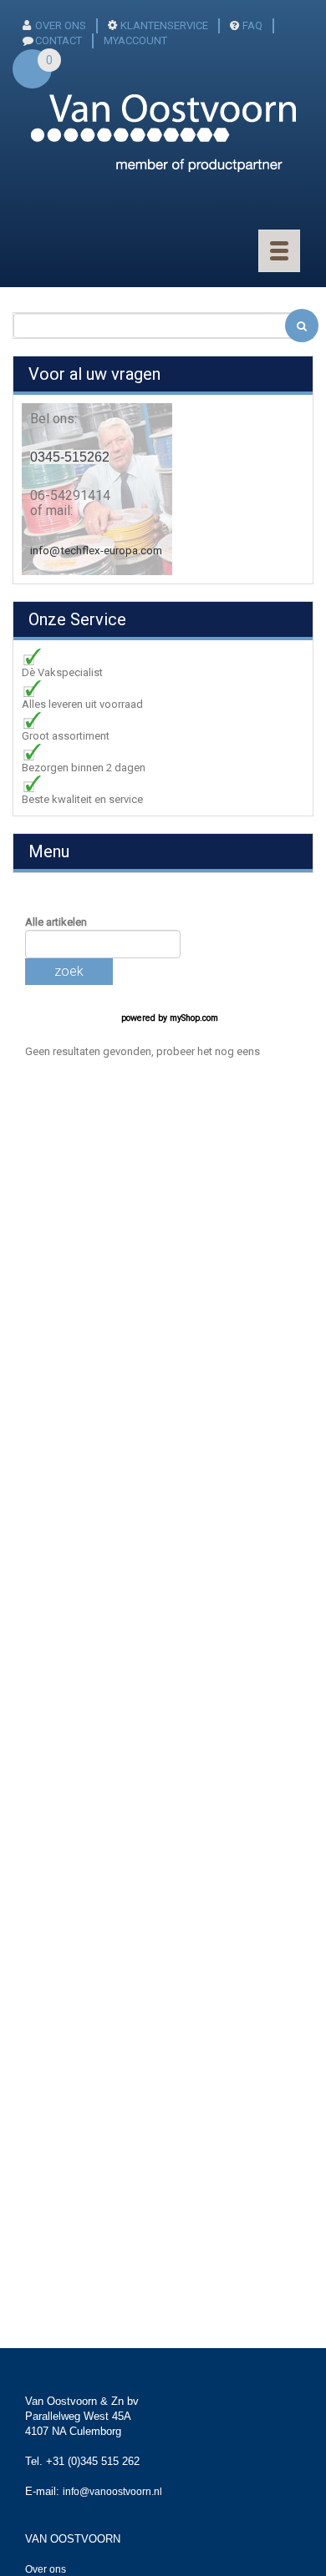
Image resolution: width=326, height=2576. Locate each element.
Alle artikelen (56, 922)
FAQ (252, 25)
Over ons (61, 25)
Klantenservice (164, 25)
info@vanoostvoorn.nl (112, 2492)
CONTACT (59, 40)
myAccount (135, 40)
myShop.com (194, 1018)
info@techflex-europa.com (96, 551)
